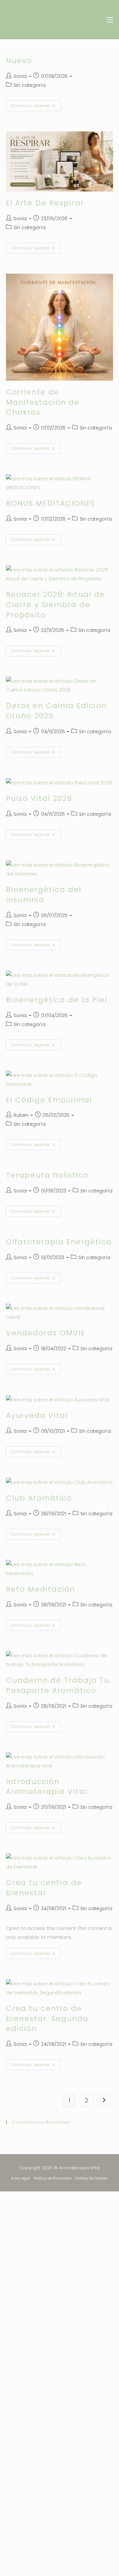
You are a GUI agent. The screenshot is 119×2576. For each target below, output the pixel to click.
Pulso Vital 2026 (39, 798)
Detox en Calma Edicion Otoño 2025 (56, 711)
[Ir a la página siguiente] (104, 2100)
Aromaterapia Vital (43, 20)
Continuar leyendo (36, 104)
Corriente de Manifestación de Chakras (43, 402)
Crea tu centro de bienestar (44, 1888)
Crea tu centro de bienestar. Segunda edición (47, 2019)
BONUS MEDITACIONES (50, 503)
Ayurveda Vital (37, 1415)
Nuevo (19, 61)
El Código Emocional (49, 1100)
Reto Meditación (40, 1589)
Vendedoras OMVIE (46, 1333)
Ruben (21, 1115)
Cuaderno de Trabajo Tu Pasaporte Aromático (58, 1685)
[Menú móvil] (107, 20)
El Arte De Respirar (45, 203)
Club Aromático (39, 1498)
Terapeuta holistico (47, 1175)
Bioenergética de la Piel (57, 1000)
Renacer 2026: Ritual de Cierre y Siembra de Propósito (56, 605)
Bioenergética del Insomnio (44, 895)
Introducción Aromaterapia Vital (47, 1787)
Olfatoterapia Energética (59, 1242)
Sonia (20, 76)
